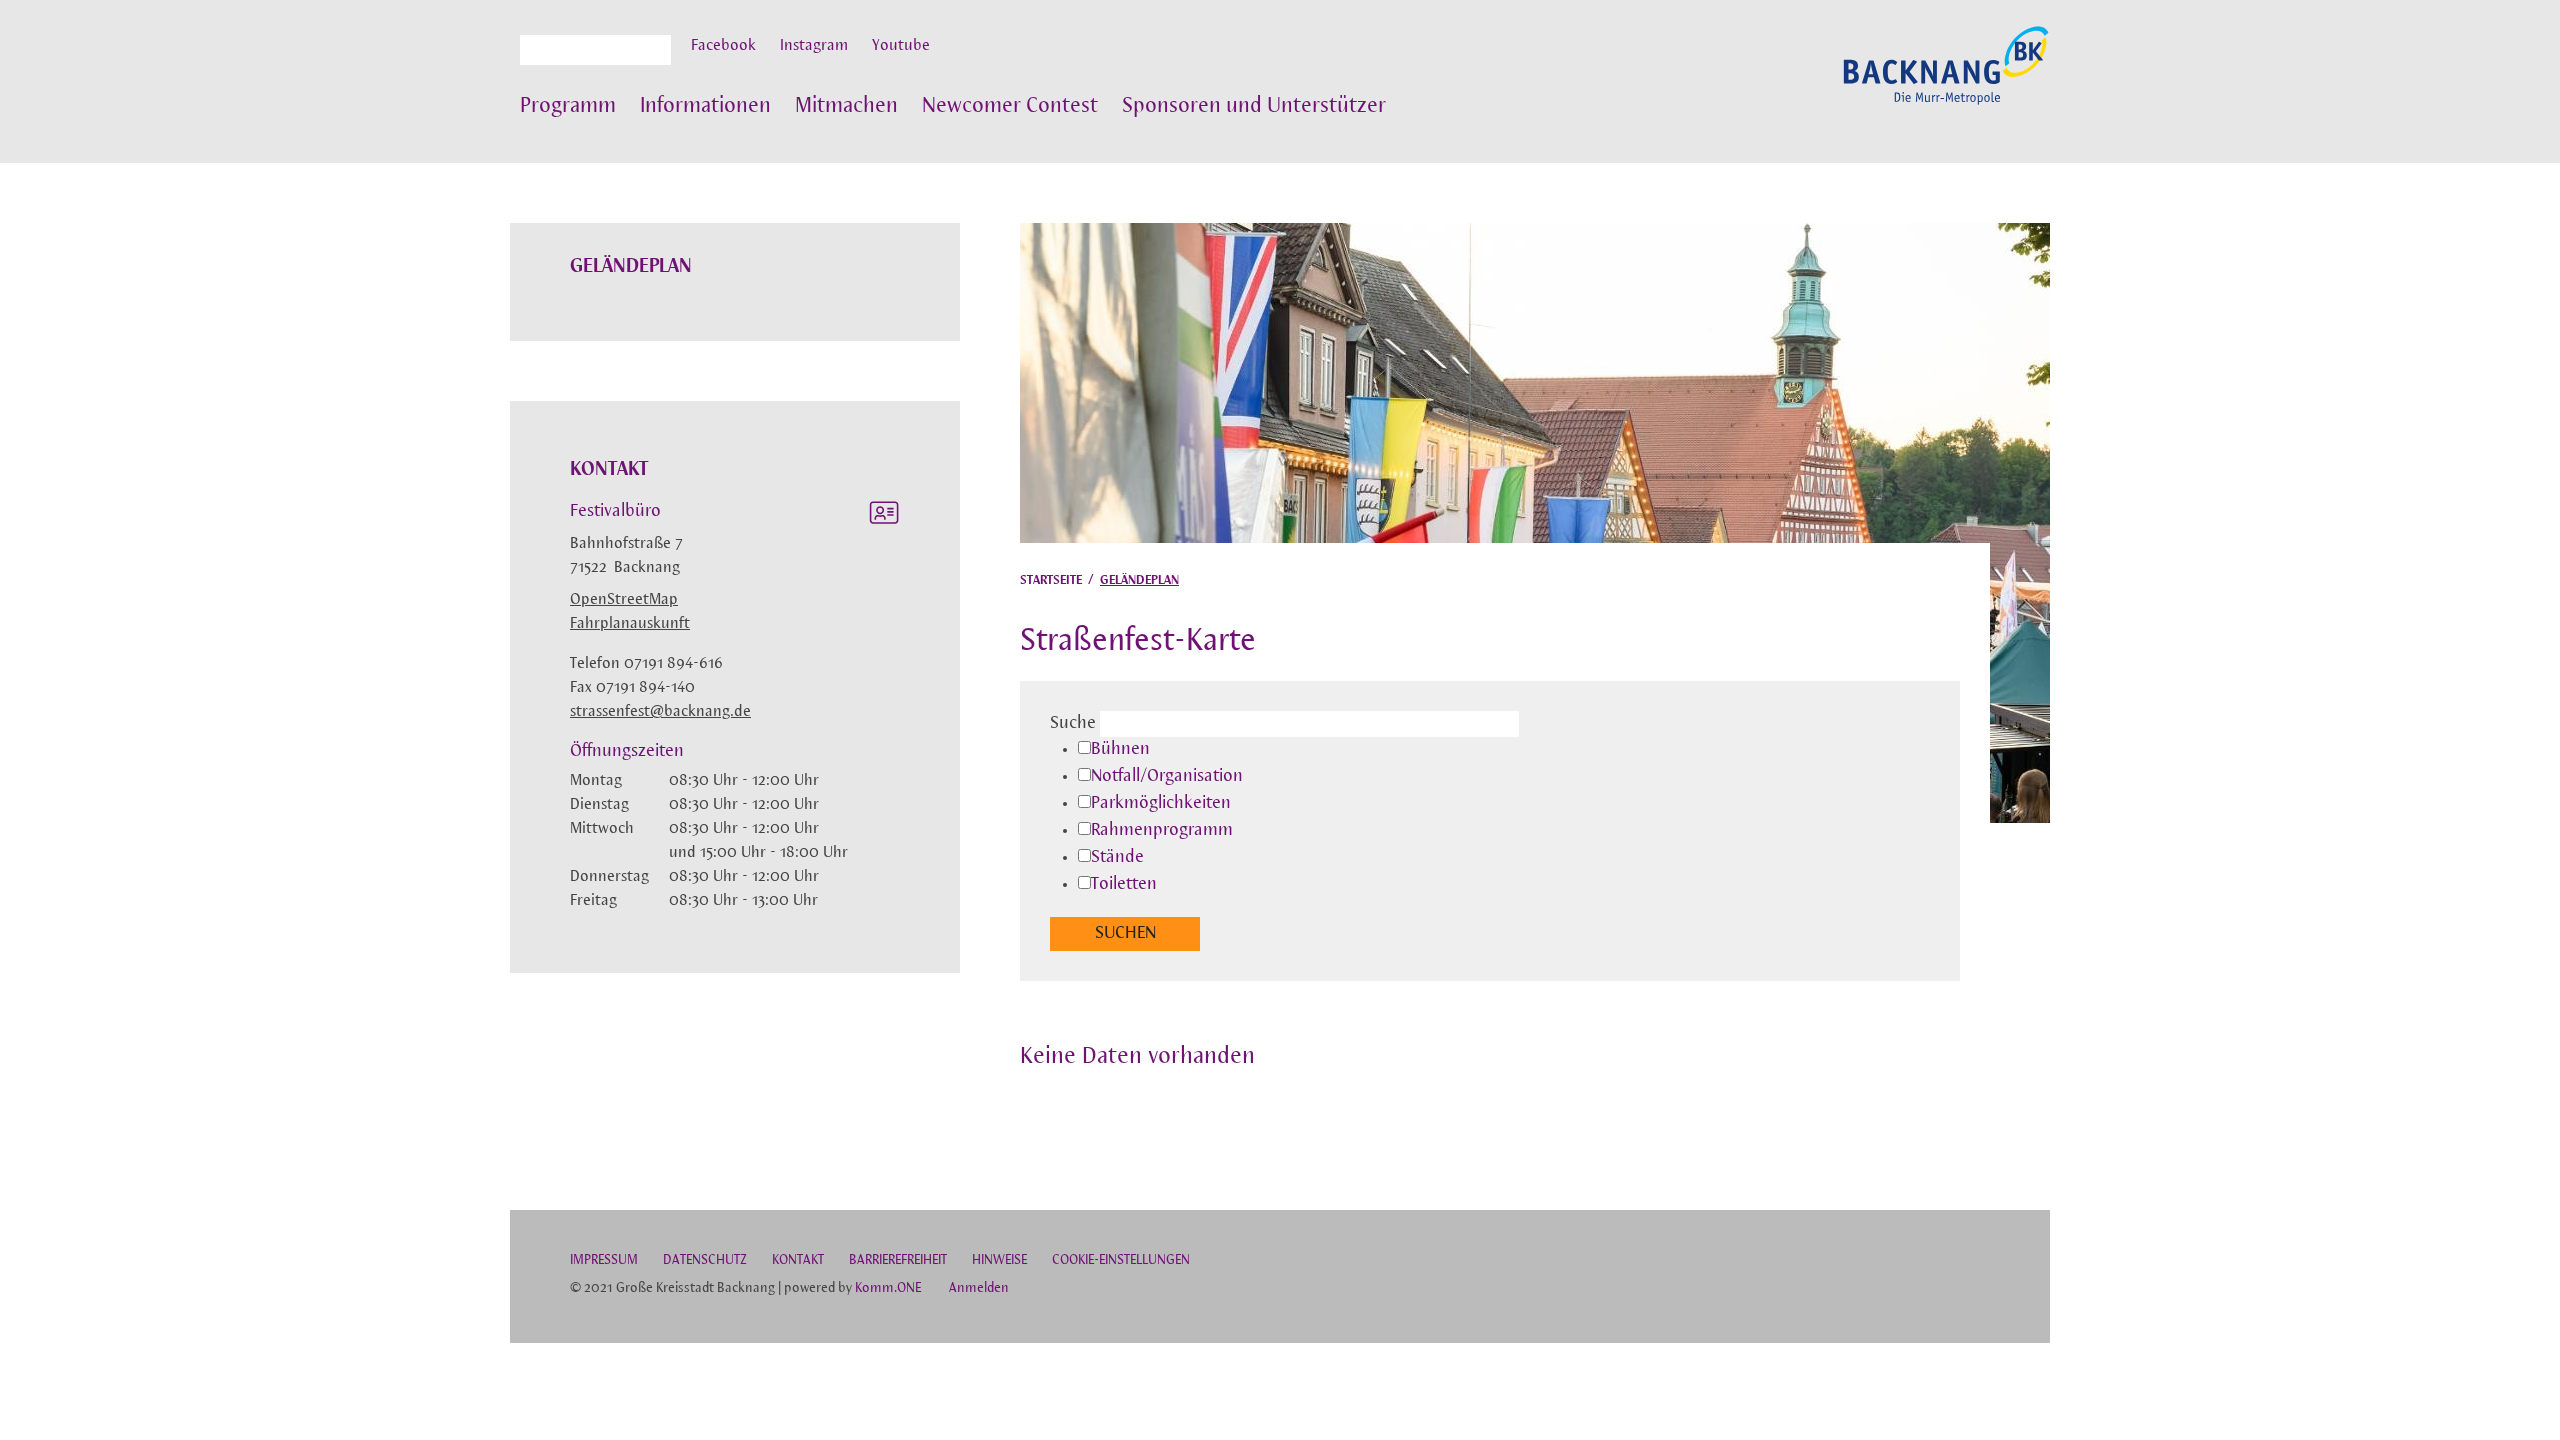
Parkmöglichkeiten (1161, 804)
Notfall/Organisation (1167, 777)
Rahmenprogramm (1162, 831)
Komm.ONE (888, 1288)
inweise (999, 1260)
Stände (1117, 858)
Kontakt (798, 1260)
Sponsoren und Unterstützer (1254, 106)
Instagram (814, 46)
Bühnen (1120, 750)
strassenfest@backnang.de (660, 712)
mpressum (604, 1260)
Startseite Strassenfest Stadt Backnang (1946, 76)
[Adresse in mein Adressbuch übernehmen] (884, 516)
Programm (568, 106)
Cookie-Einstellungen (1121, 1260)
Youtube (901, 46)
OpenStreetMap (624, 600)
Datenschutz (705, 1260)
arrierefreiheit (898, 1260)
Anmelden (979, 1288)
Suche (1073, 724)
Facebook (723, 46)
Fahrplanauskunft (630, 624)
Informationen (705, 106)
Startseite (1051, 580)
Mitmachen (846, 106)
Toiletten (1124, 885)
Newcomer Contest (1010, 106)
